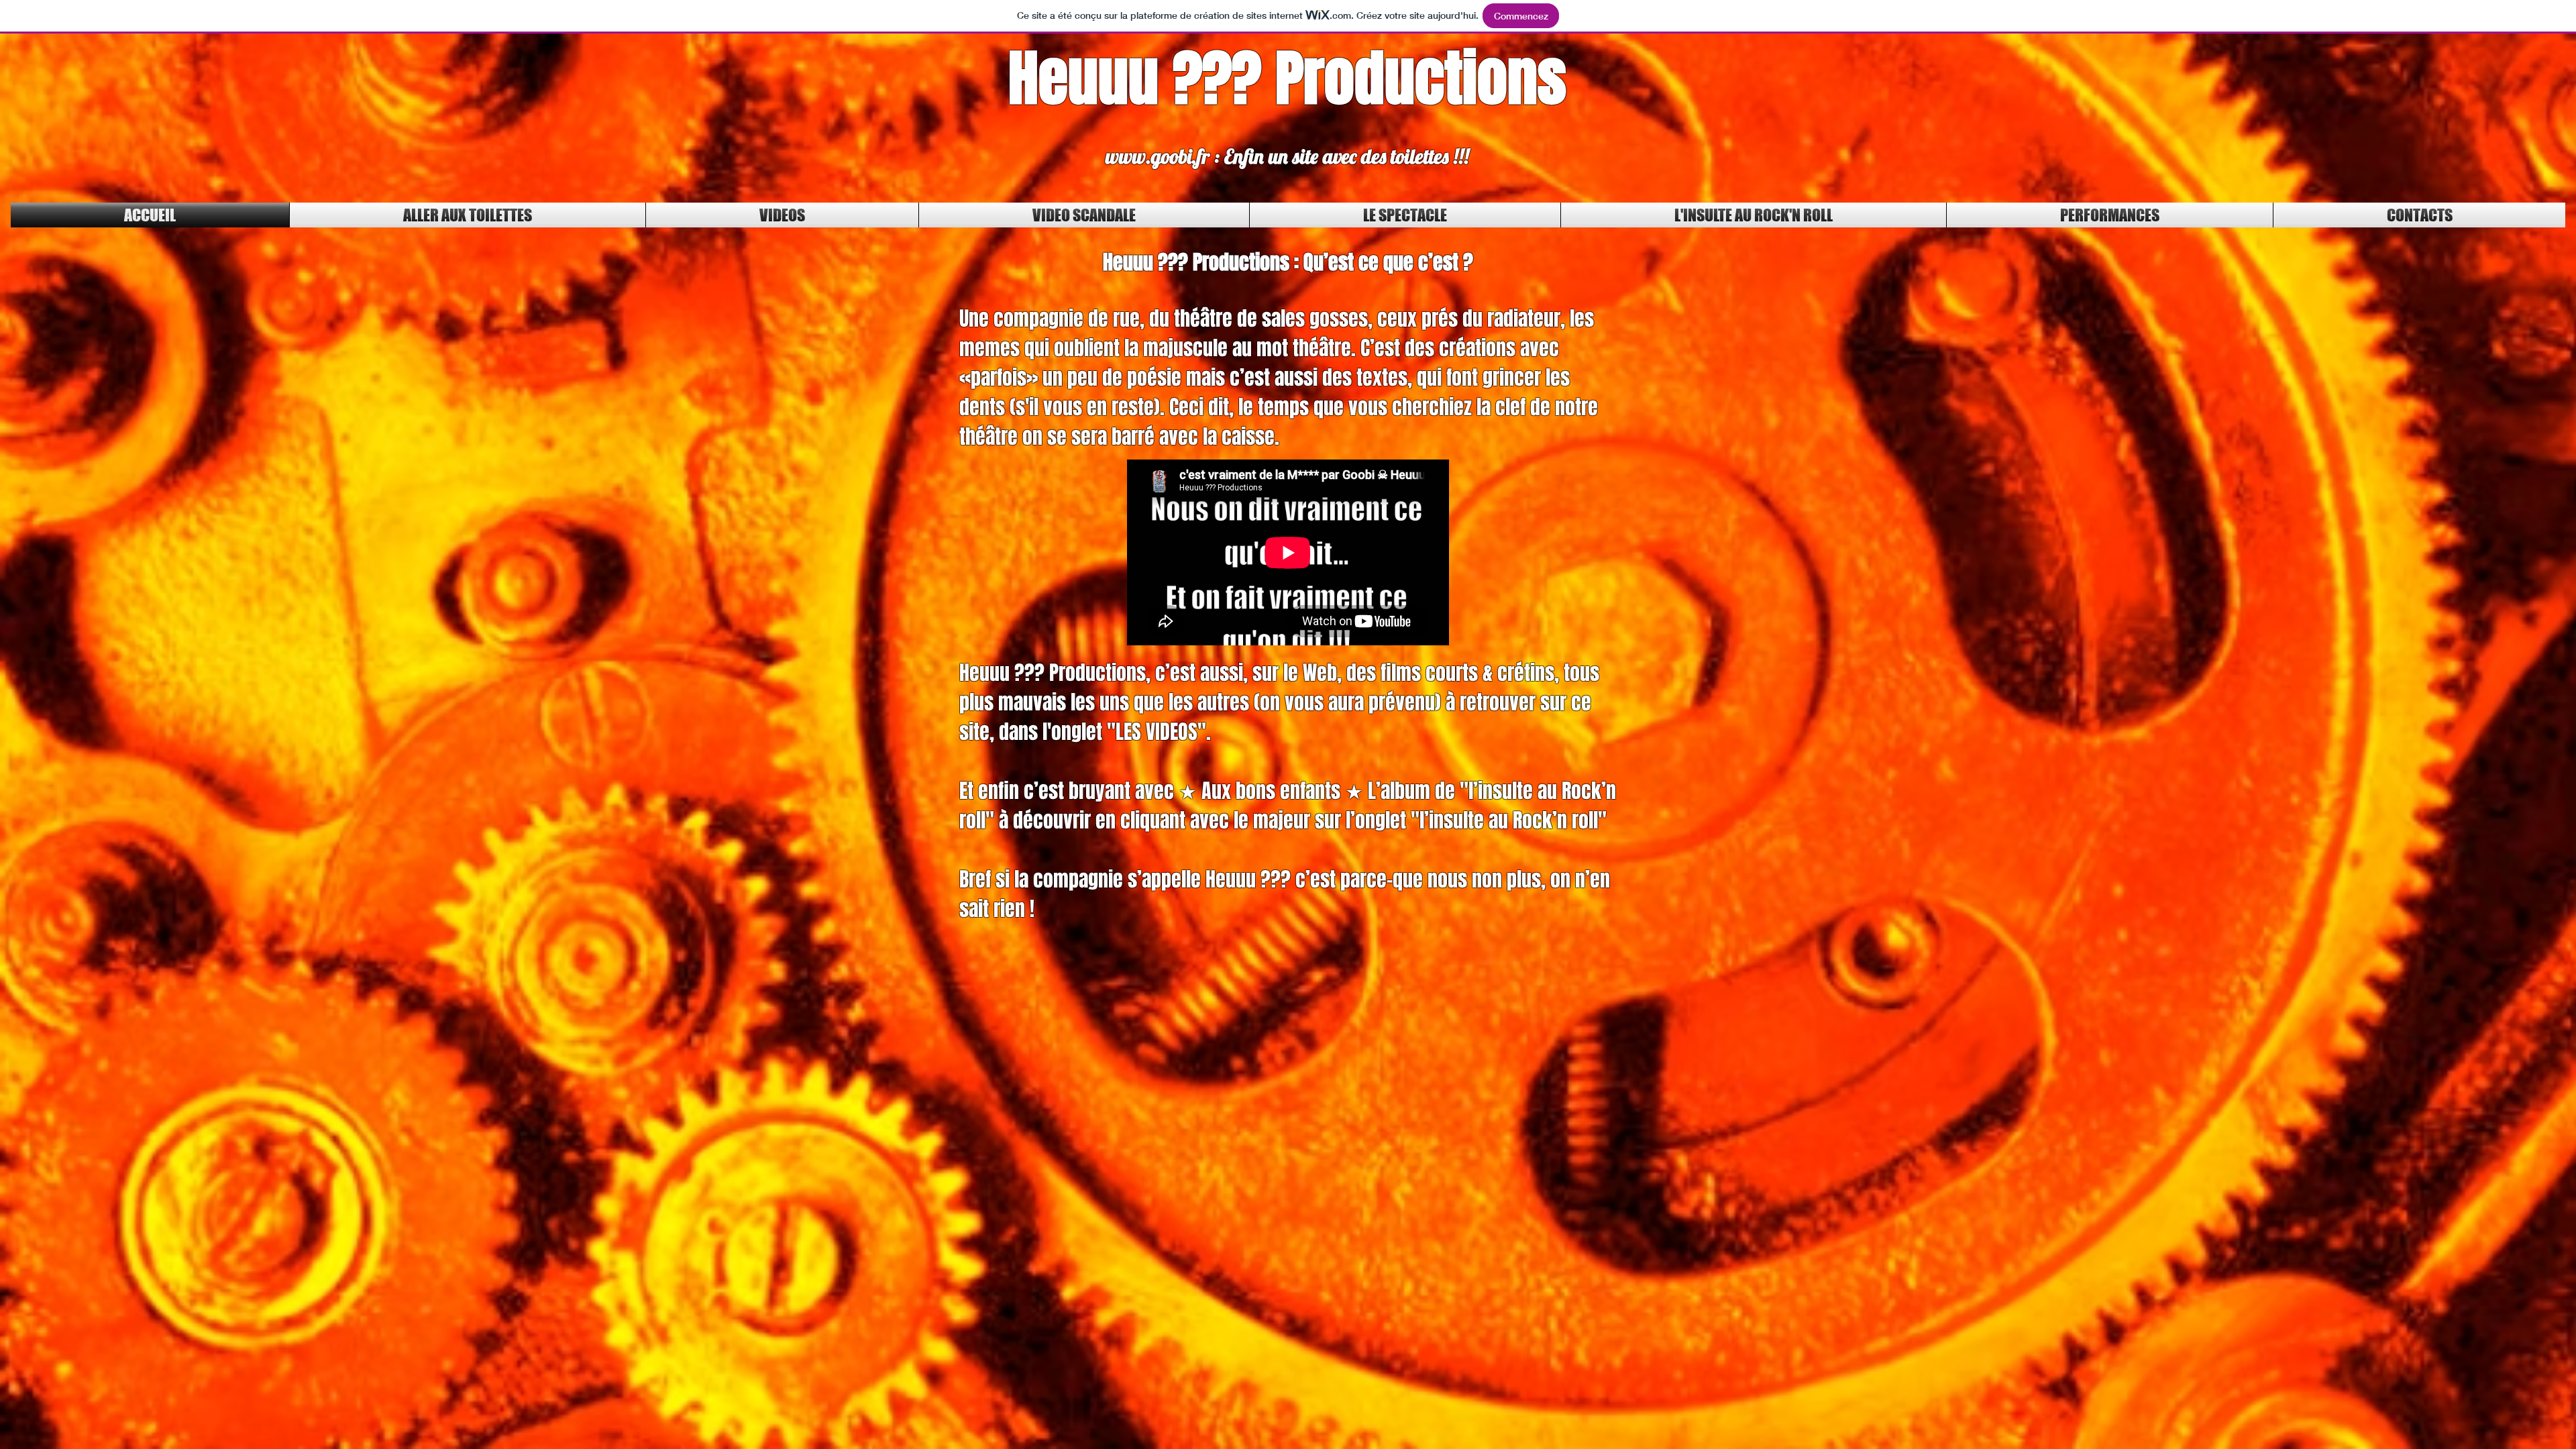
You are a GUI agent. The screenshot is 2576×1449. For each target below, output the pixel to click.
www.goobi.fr (1158, 156)
